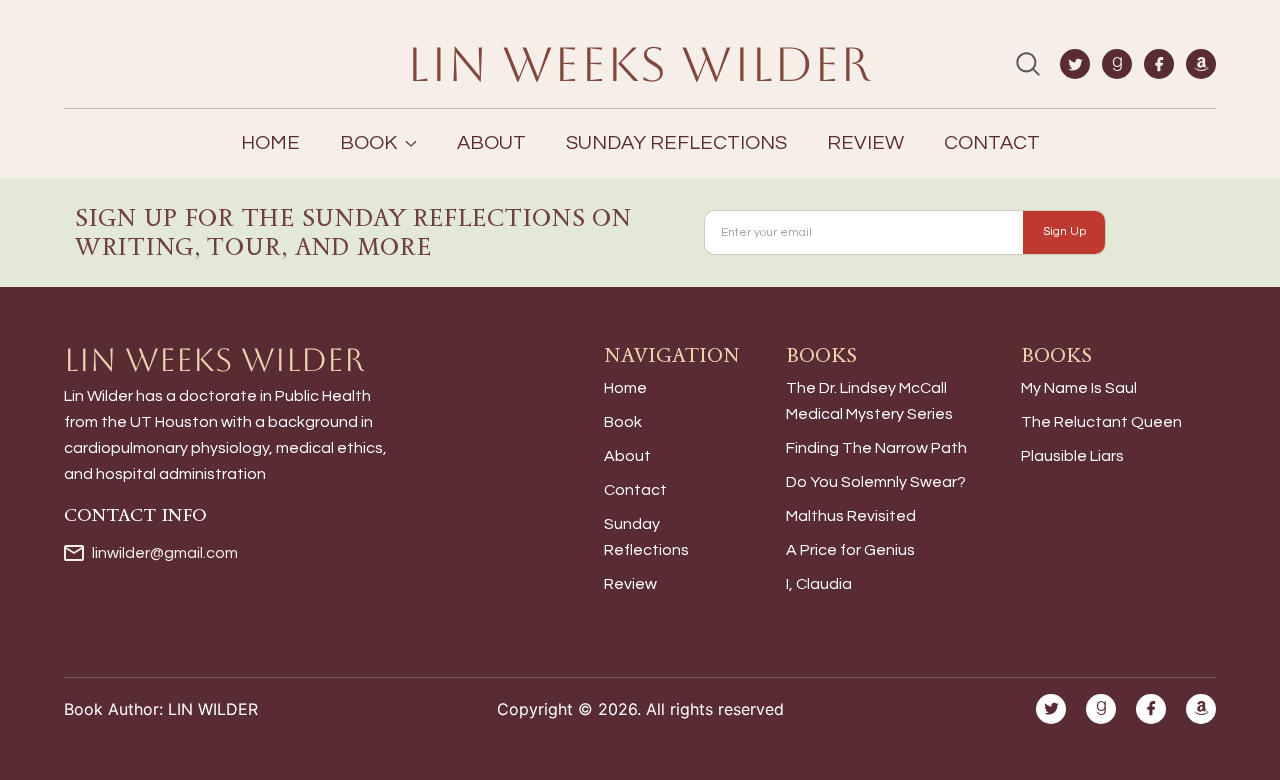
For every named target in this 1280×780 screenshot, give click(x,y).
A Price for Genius (850, 550)
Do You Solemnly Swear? (876, 482)
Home (270, 143)
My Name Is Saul (1079, 388)
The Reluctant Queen (1101, 422)
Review (865, 143)
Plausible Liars (1072, 456)
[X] (1075, 64)
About (491, 143)
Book (623, 422)
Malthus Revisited (851, 516)
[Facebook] (1159, 64)
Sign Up (1064, 231)
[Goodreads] (1117, 64)
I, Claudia (819, 584)
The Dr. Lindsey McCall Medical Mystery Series (869, 401)
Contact (992, 143)
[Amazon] (1201, 64)
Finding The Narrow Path (876, 448)
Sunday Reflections (676, 143)
